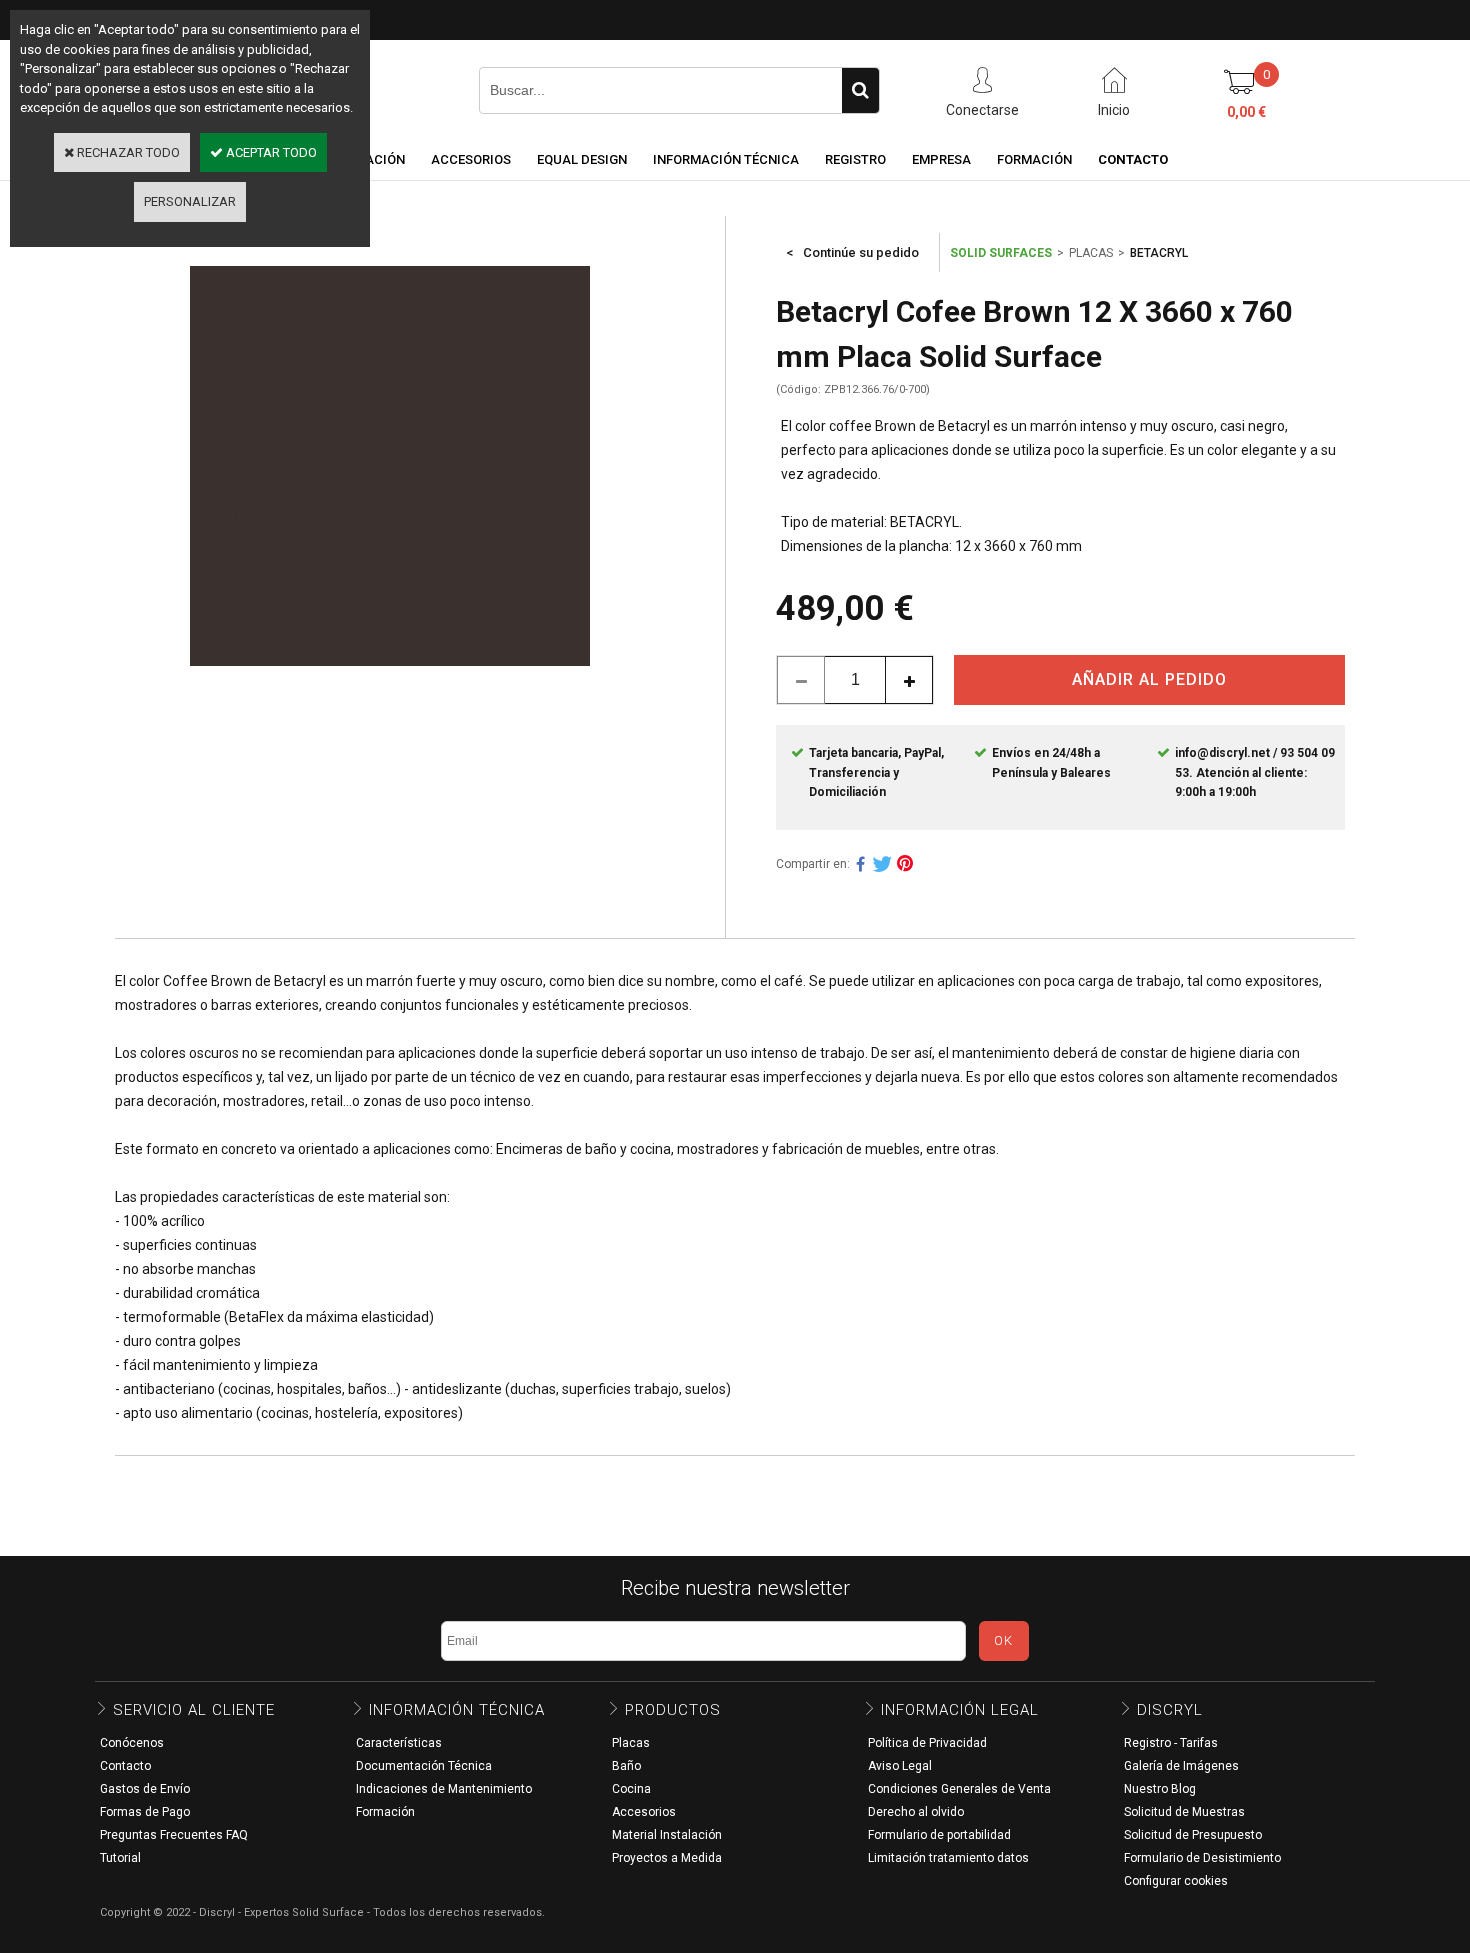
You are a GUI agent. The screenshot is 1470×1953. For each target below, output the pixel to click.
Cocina (631, 1789)
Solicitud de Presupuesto (1193, 1835)
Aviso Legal (900, 1766)
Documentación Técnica (424, 1766)
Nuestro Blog (1160, 1789)
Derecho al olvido (916, 1812)
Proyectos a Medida (667, 1858)
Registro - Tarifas (1171, 1743)
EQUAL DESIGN (582, 159)
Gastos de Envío (145, 1789)
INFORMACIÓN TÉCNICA (726, 159)
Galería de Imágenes (1181, 1766)
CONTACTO (1133, 159)
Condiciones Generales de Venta (959, 1789)
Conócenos (132, 1743)
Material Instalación (667, 1835)
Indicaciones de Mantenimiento (444, 1789)
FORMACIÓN (1034, 159)
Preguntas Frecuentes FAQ (174, 1835)
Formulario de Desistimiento (1202, 1858)
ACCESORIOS (471, 159)
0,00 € (1246, 112)
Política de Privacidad (927, 1743)
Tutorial (120, 1858)
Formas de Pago (145, 1812)
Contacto (125, 1766)
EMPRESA (941, 159)
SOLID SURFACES (1001, 253)
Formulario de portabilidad (939, 1835)
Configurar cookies (1176, 1881)
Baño (626, 1766)
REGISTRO (855, 159)
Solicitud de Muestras (1184, 1812)
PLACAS (1091, 253)
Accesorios (644, 1812)
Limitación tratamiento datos (948, 1858)
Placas (631, 1743)
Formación (385, 1812)
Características (399, 1743)
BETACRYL (1159, 253)
